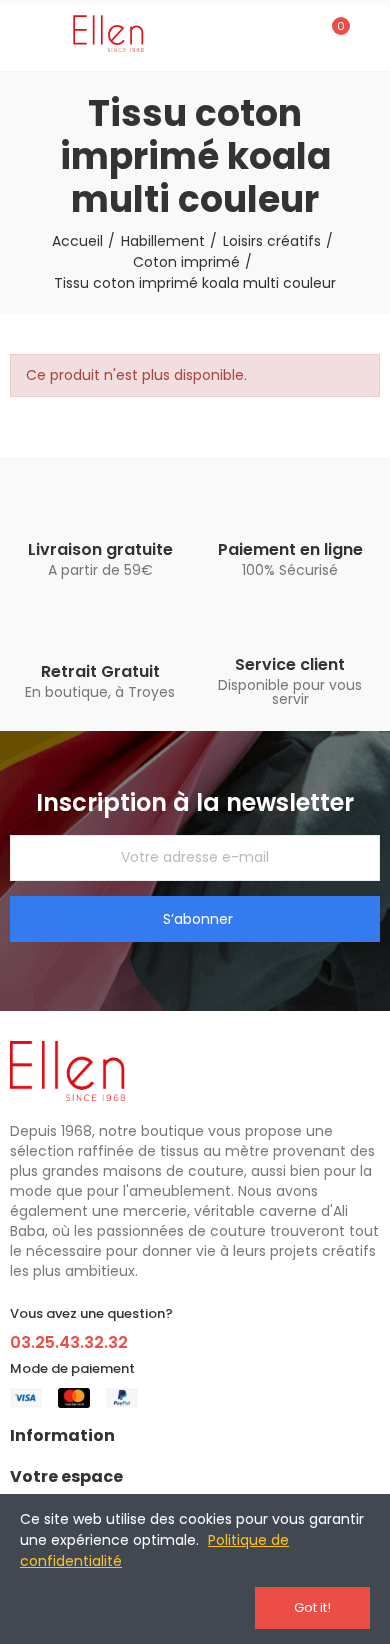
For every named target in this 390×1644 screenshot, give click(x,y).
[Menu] (19, 35)
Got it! (312, 1607)
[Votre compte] (370, 35)
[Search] (298, 35)
